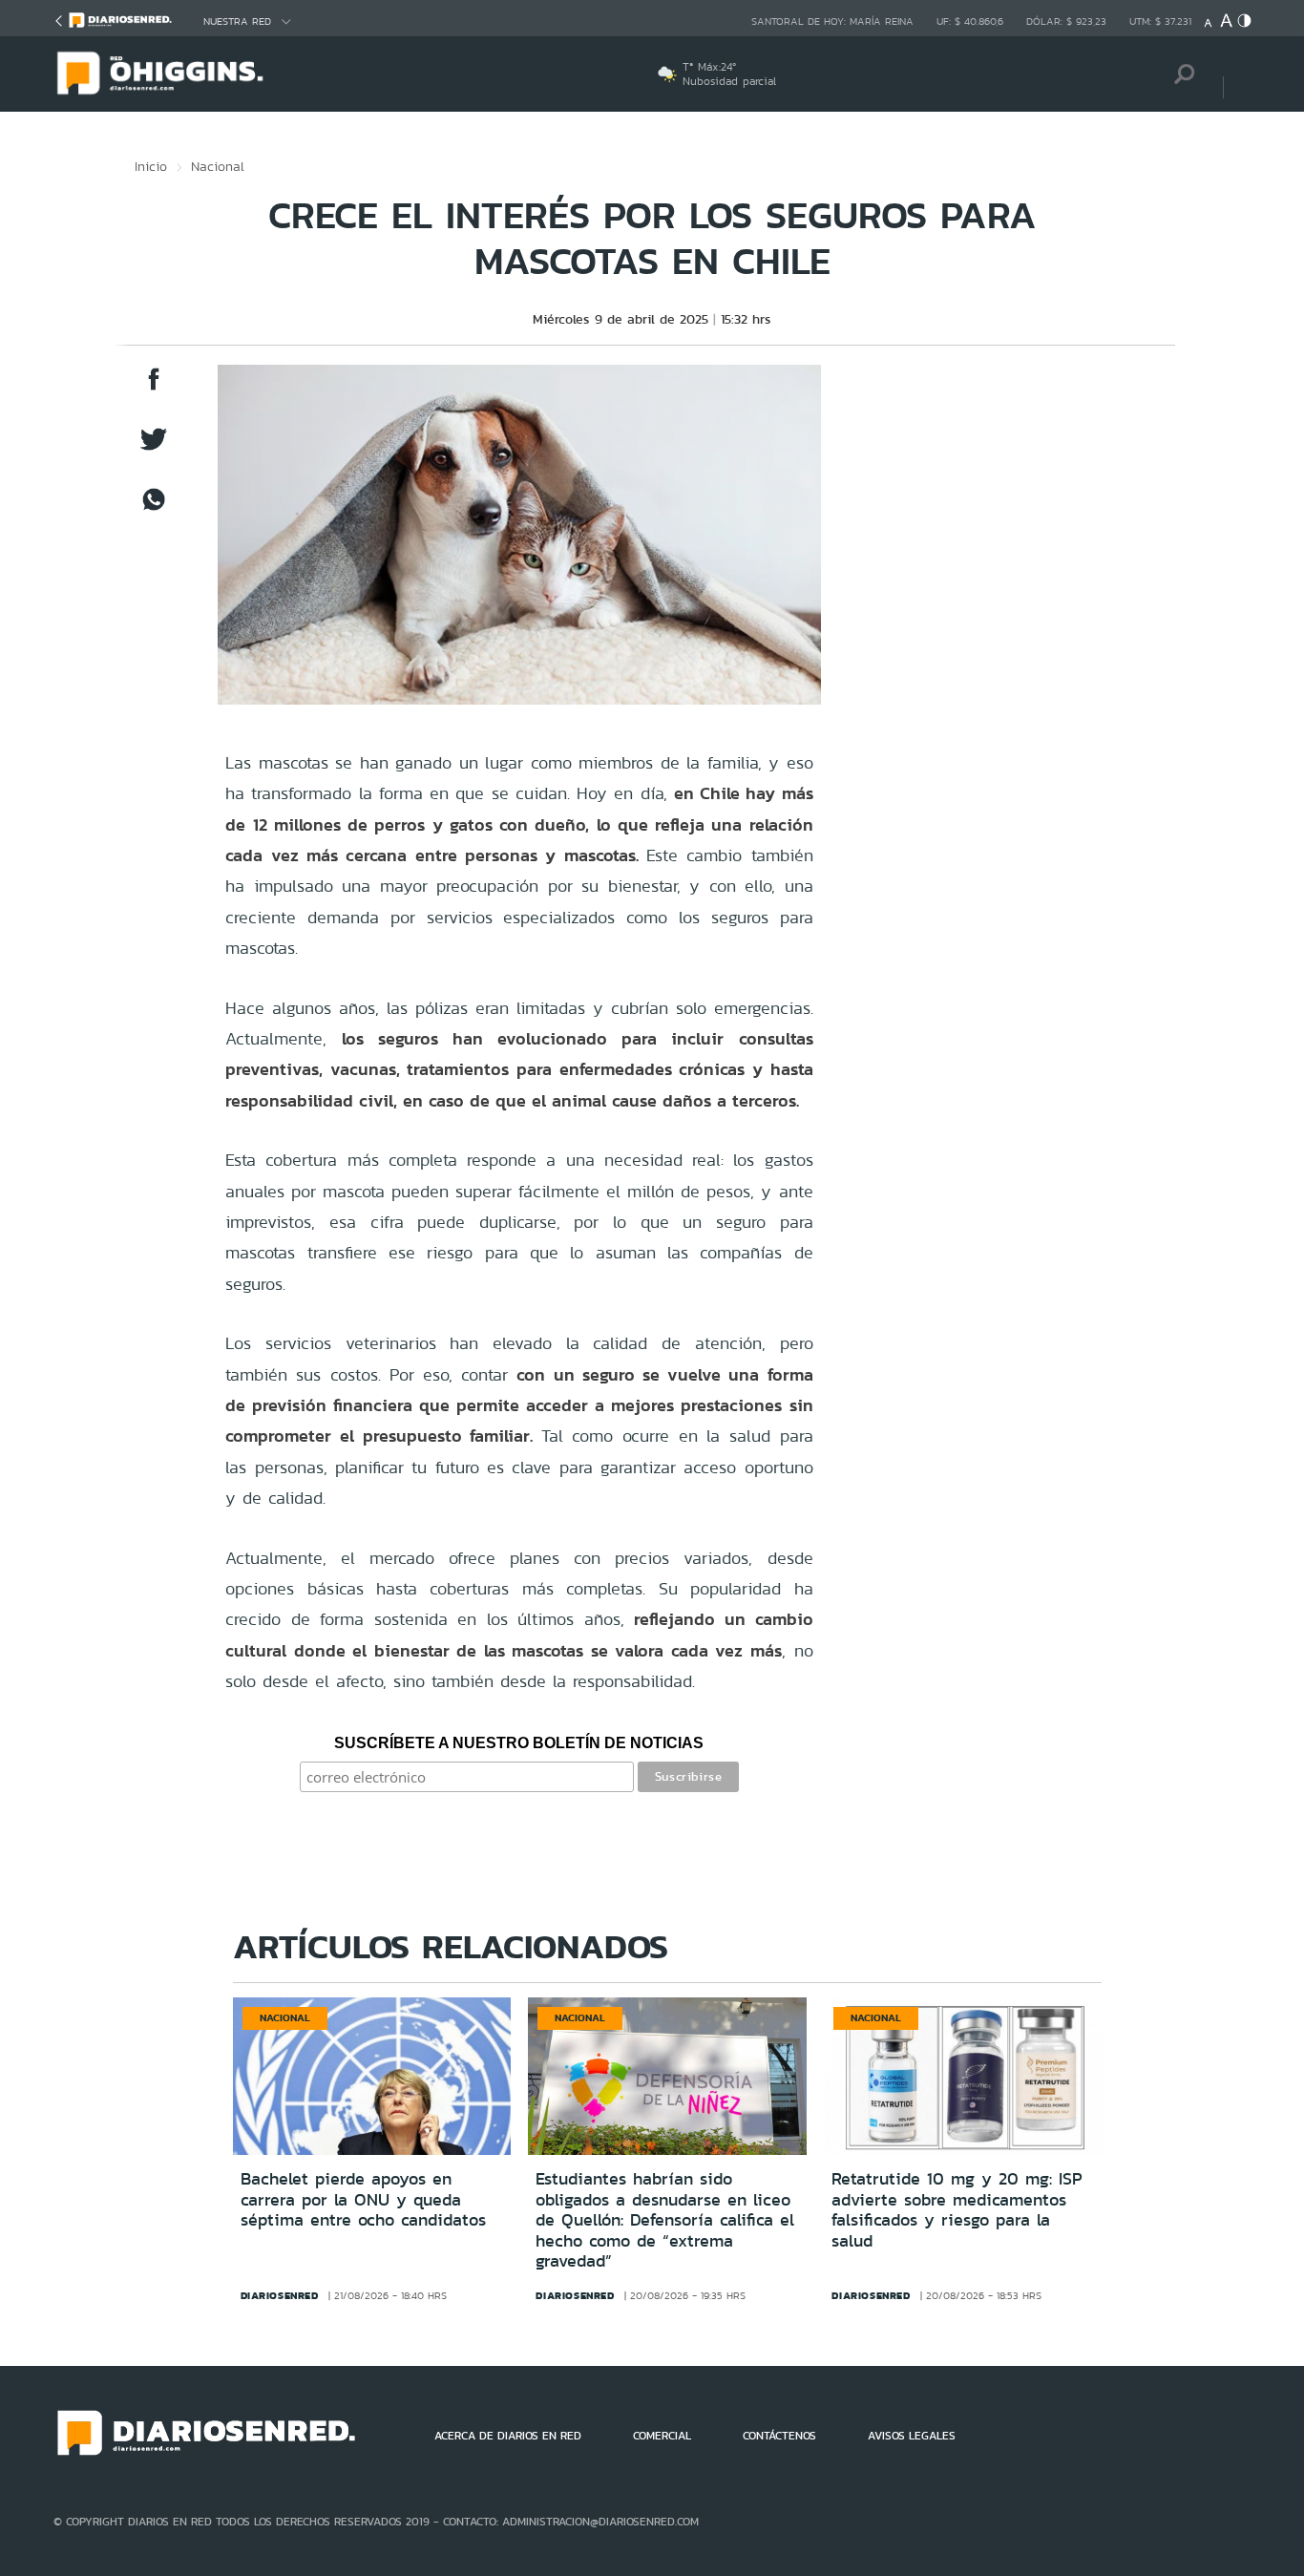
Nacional (218, 166)
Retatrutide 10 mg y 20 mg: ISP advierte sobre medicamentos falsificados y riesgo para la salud (957, 2210)
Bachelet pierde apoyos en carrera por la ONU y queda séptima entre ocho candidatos (363, 2199)
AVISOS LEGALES (912, 2436)
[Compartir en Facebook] (154, 388)
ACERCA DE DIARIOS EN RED (508, 2436)
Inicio (151, 166)
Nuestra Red (237, 21)
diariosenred (280, 2295)
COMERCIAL (662, 2436)
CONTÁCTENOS (779, 2436)
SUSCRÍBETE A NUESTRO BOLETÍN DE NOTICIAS (519, 1743)
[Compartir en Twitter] (154, 448)
